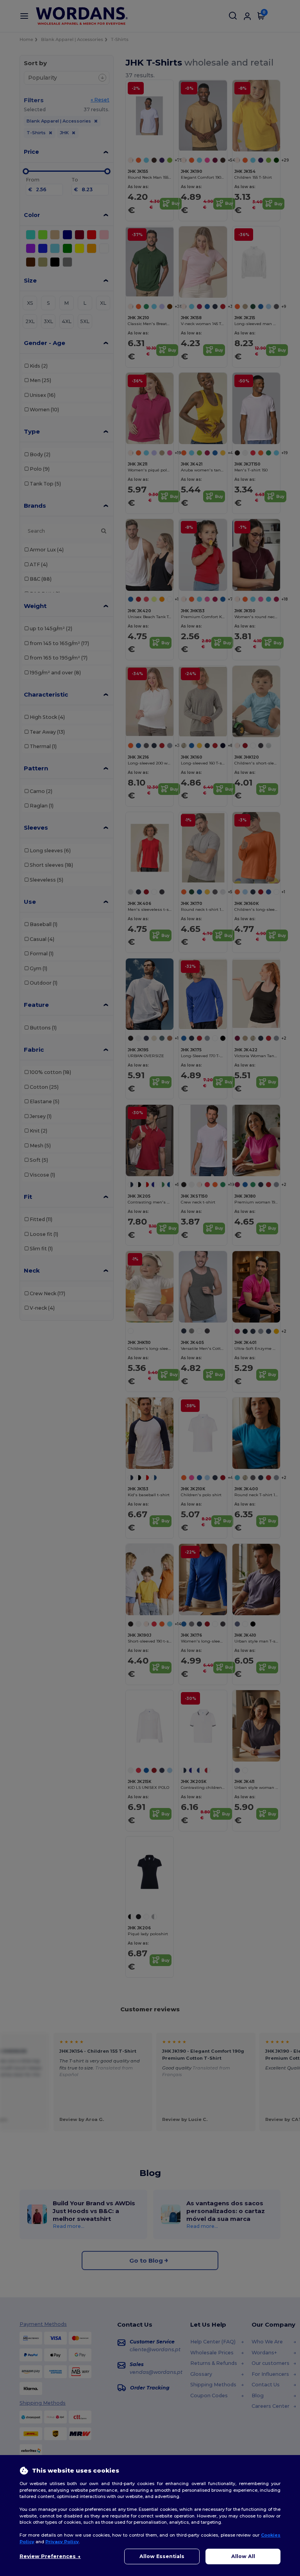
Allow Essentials (162, 2556)
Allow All (243, 2556)
